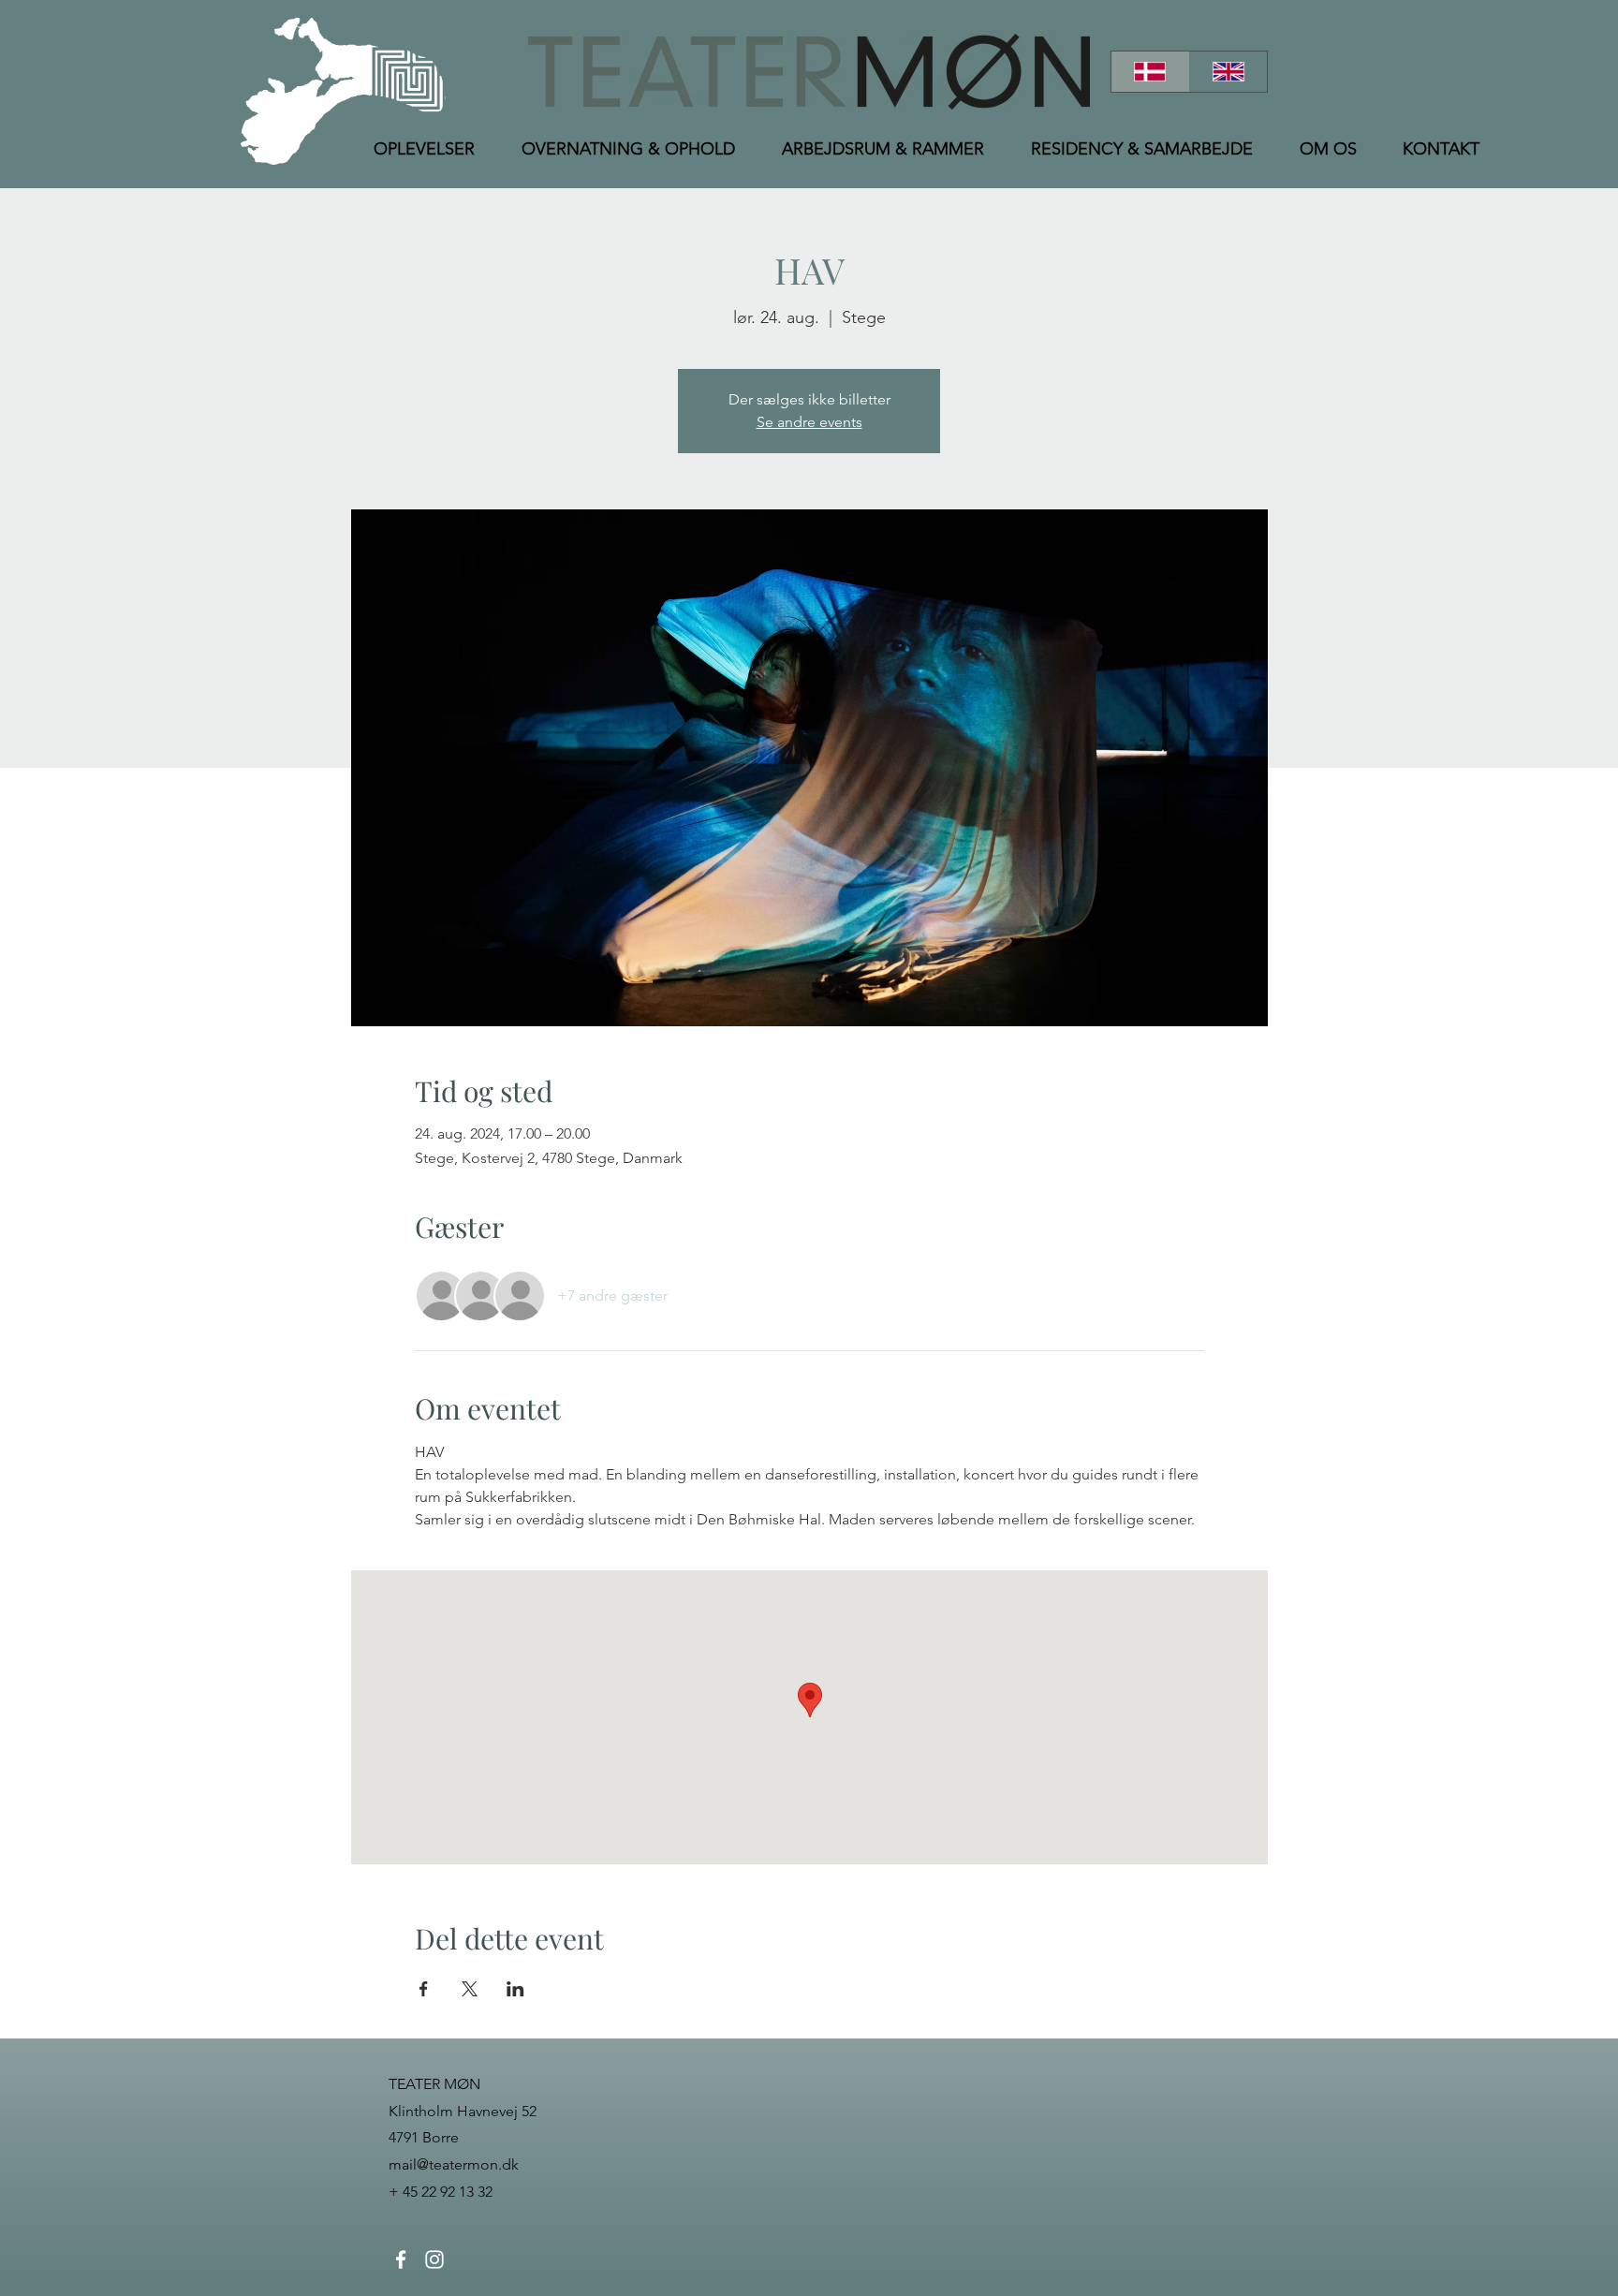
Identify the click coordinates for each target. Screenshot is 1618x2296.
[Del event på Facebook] (424, 1989)
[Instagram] (434, 2259)
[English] (1228, 72)
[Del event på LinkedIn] (515, 1989)
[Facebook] (401, 2259)
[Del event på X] (470, 1989)
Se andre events (809, 422)
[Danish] (1150, 72)
